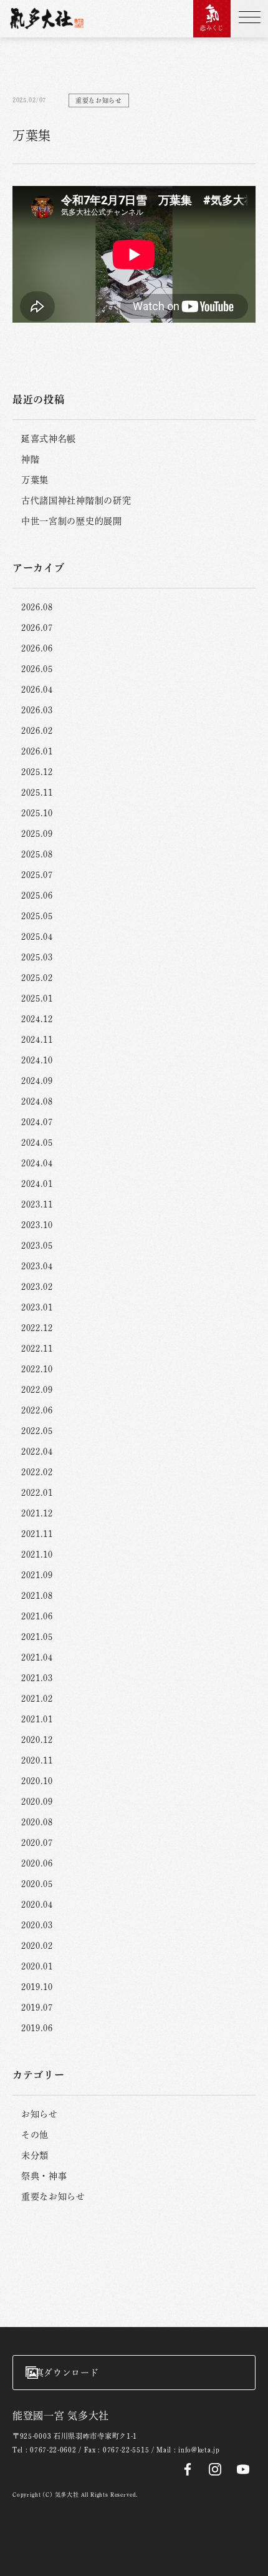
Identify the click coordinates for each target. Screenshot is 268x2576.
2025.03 (37, 957)
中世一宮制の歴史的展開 (72, 521)
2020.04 (37, 1905)
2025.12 (37, 772)
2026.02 (37, 731)
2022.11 (37, 1349)
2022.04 (37, 1451)
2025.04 (37, 937)
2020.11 (37, 1760)
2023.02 (37, 1287)
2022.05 (37, 1431)
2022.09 (37, 1390)
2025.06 (37, 895)
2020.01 (37, 1966)
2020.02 (37, 1946)
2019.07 (37, 2008)
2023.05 (37, 1246)
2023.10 (37, 1225)
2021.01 (37, 1719)
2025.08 (37, 854)
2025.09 (37, 834)
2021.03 (37, 1678)
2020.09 (37, 1802)
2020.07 (37, 1843)
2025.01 (37, 998)
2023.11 (37, 1204)
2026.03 (37, 710)
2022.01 (37, 1493)
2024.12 (37, 1019)
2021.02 (37, 1699)
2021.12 (37, 1513)
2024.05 (37, 1143)
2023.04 (37, 1266)
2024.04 (37, 1163)
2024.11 (37, 1040)
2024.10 (37, 1060)
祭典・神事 (44, 2176)
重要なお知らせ (53, 2197)
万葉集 (35, 480)
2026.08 (37, 607)
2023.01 (37, 1307)
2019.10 (37, 1987)
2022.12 (37, 1328)
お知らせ (40, 2114)
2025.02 (37, 978)
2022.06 (37, 1410)
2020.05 (37, 1884)
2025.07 (37, 875)
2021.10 (37, 1554)
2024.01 (37, 1184)
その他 (35, 2135)
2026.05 (37, 669)
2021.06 (37, 1616)
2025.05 (37, 916)
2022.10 (37, 1369)
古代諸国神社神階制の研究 (76, 500)
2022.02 (37, 1472)
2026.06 (37, 648)
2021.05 (37, 1637)
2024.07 (37, 1122)
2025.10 (37, 813)
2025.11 (37, 793)
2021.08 (37, 1596)
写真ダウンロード (62, 2373)
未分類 (35, 2155)
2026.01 (37, 751)
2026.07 (37, 628)
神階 (30, 459)
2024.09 (37, 1081)
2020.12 (37, 1740)
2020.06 (37, 1863)
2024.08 (37, 1101)
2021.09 (37, 1575)
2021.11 (37, 1534)
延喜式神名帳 (49, 439)
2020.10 (37, 1781)
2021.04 (37, 1657)
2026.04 (37, 690)
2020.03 (37, 1925)
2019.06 (37, 2028)
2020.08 (37, 1822)
